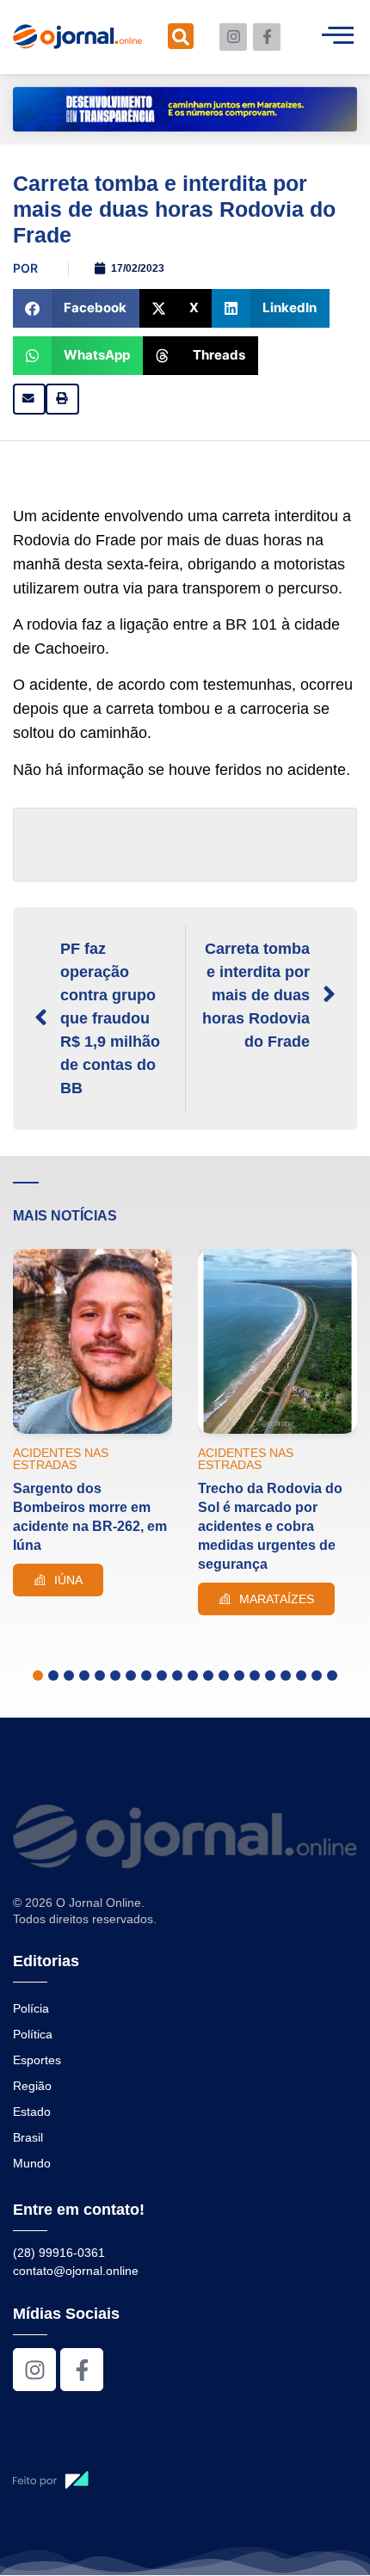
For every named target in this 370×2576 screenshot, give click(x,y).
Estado (32, 2112)
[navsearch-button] (181, 36)
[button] (76, 308)
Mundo (32, 2163)
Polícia (31, 2008)
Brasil (28, 2137)
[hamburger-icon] (338, 37)
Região (32, 2086)
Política (33, 2034)
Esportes (37, 2060)
